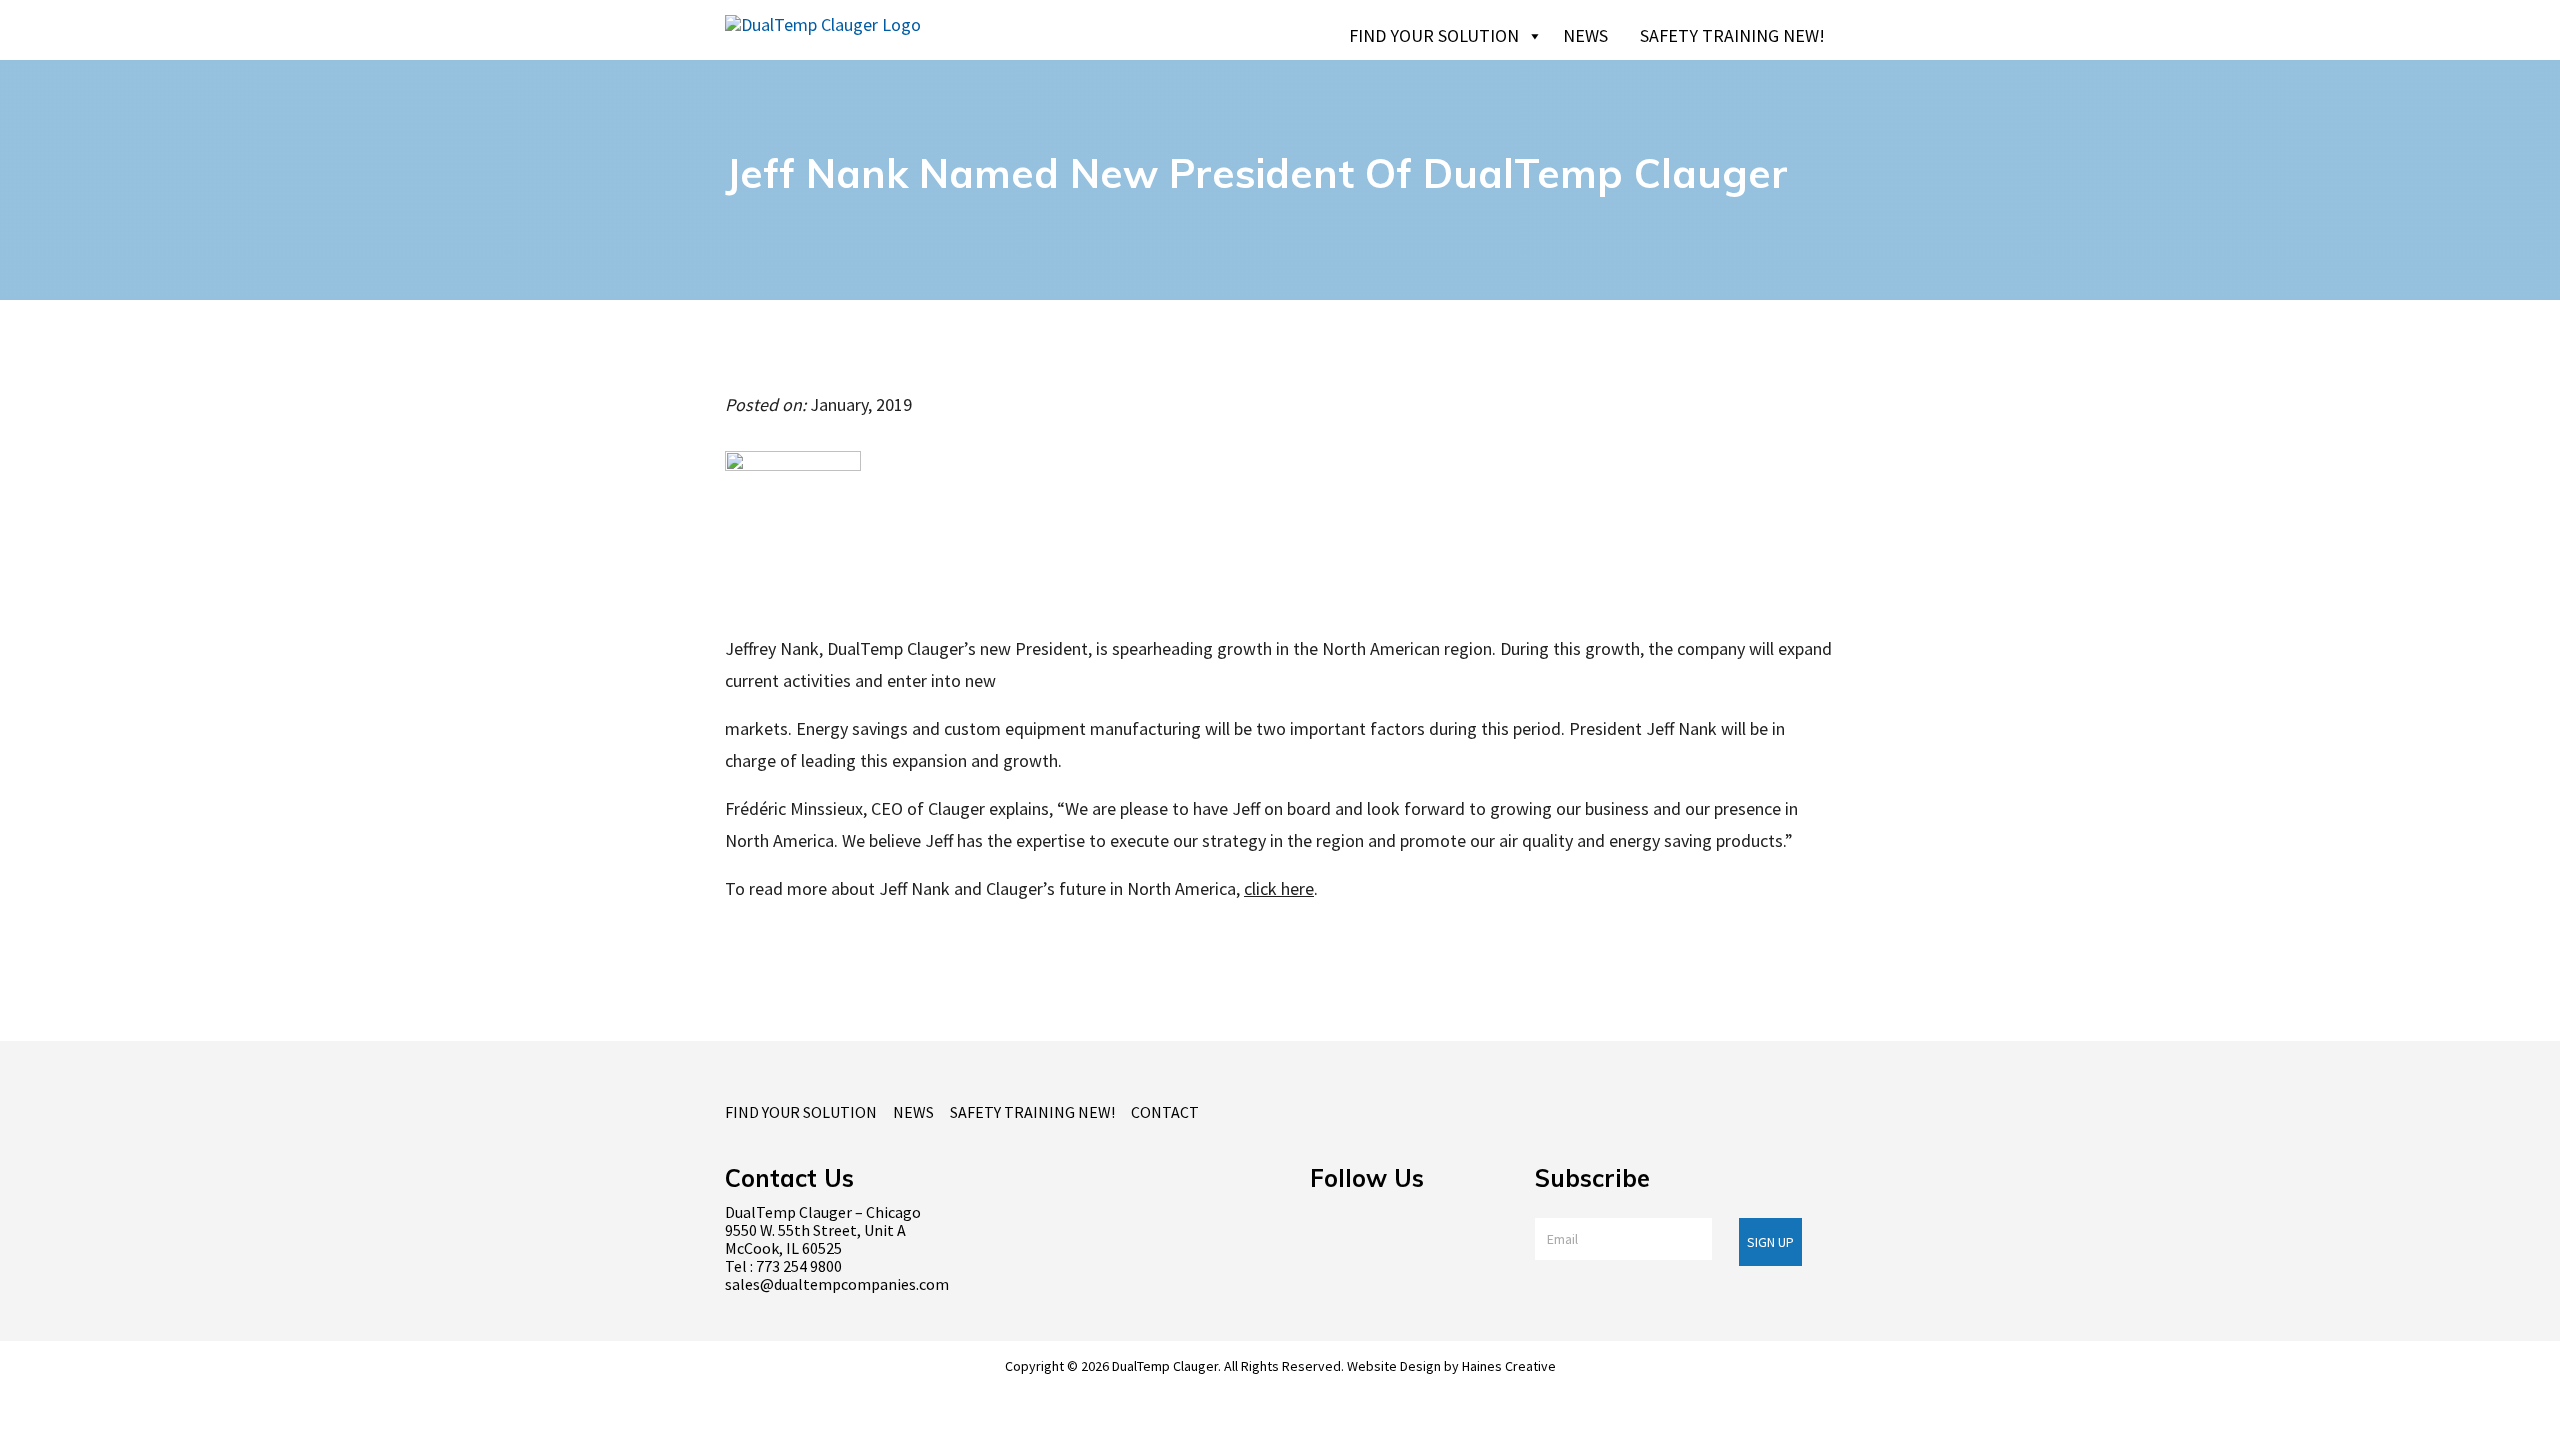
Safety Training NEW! (1732, 35)
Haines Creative (1509, 1366)
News (1585, 35)
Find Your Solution (1434, 35)
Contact (1165, 1112)
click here (1279, 888)
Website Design (1394, 1366)
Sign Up (1770, 1242)
